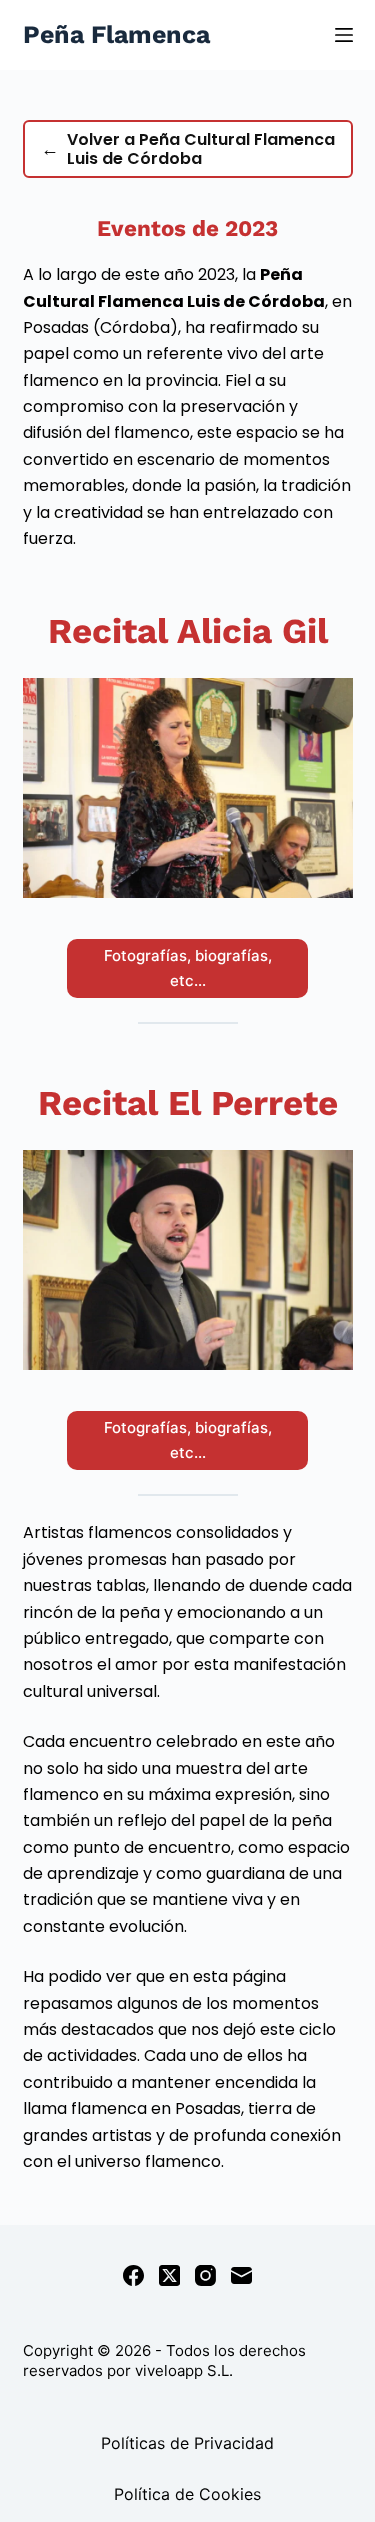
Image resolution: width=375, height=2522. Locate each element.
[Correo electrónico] (241, 2275)
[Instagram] (205, 2275)
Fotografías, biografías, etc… (188, 968)
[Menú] (344, 35)
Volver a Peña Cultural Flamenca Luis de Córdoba (188, 149)
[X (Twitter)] (169, 2275)
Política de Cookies (187, 2494)
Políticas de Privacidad (187, 2443)
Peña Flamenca (116, 34)
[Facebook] (133, 2275)
